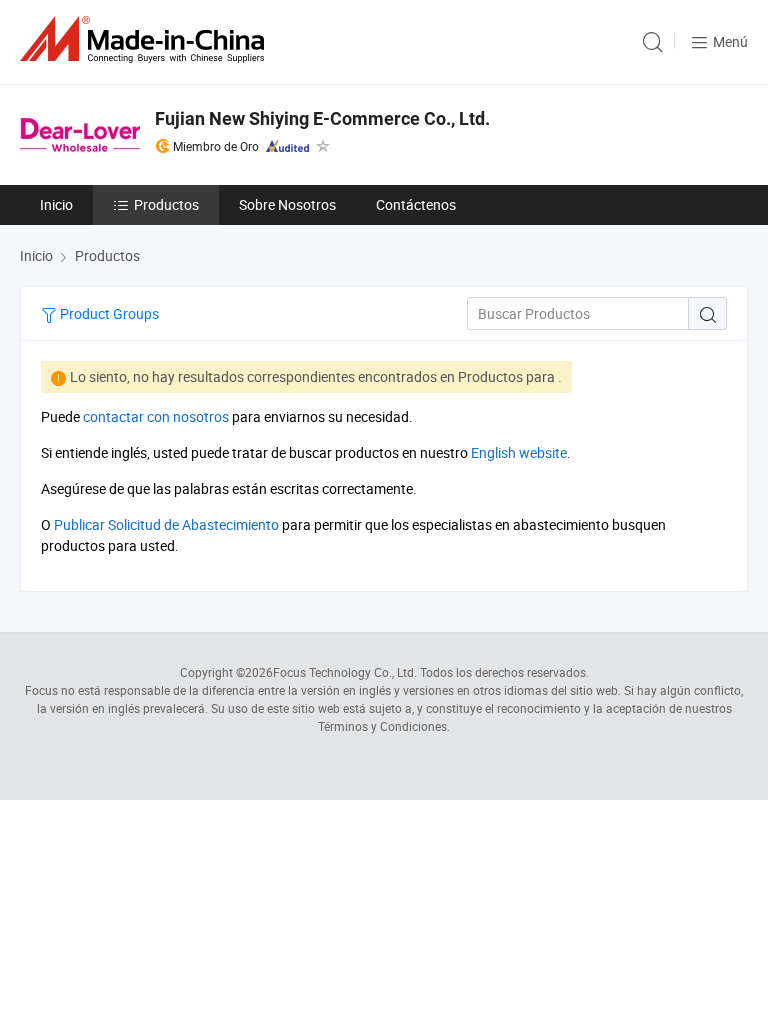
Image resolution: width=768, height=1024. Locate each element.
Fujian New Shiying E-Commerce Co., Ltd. (322, 118)
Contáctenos (416, 204)
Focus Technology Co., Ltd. (345, 672)
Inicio (56, 204)
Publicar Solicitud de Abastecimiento (166, 524)
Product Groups (108, 313)
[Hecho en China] (146, 39)
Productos (166, 204)
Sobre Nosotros (287, 204)
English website (519, 452)
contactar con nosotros (156, 416)
